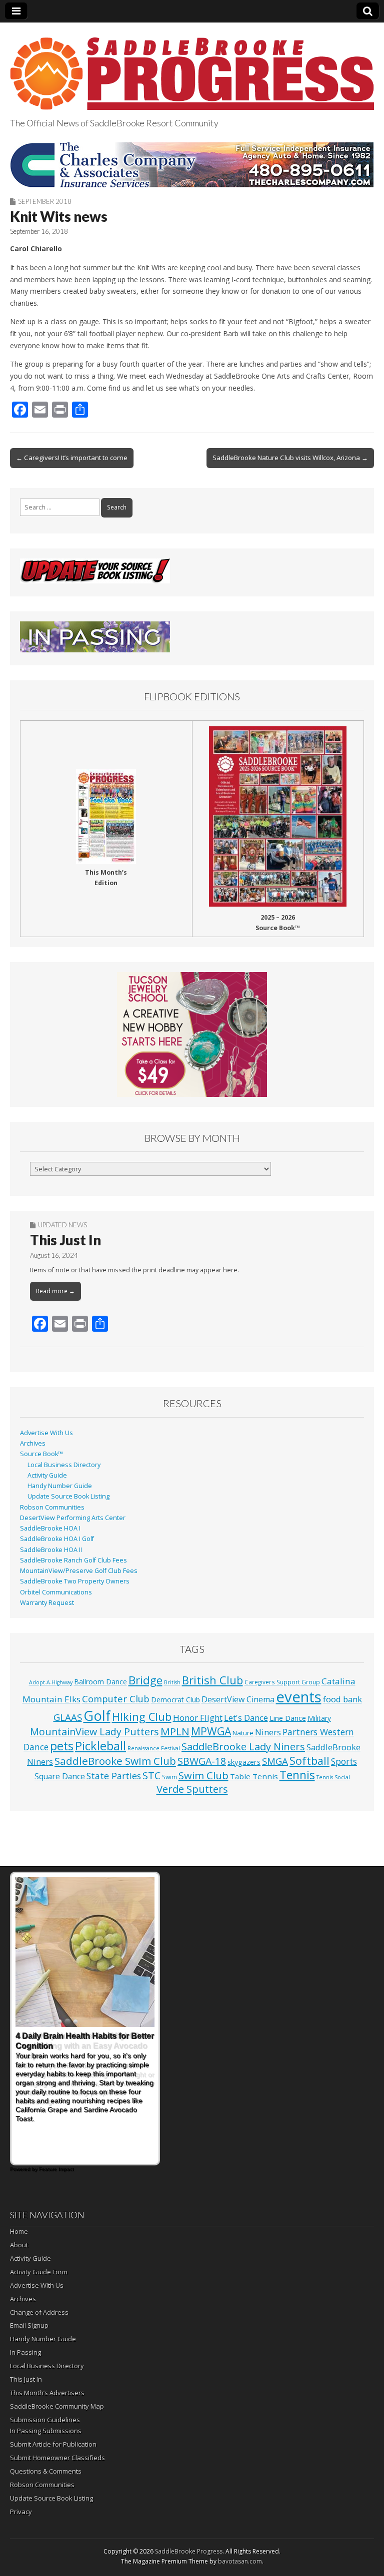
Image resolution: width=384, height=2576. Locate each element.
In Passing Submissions (46, 2431)
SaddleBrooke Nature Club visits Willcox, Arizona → (290, 458)
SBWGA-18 (202, 1761)
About (19, 2245)
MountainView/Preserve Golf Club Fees (79, 1571)
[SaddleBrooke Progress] (192, 68)
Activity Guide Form (39, 2272)
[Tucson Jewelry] (192, 1034)
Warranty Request (47, 1603)
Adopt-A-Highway (51, 1682)
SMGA (275, 1761)
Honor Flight (198, 1718)
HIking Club (142, 1717)
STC (151, 1776)
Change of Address (39, 2312)
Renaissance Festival (154, 1748)
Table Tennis (254, 1776)
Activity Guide (47, 1475)
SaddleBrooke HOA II (51, 1550)
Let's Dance (246, 1718)
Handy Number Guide (60, 1486)
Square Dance (60, 1776)
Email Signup (29, 2325)
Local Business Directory (64, 1465)
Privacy (21, 2512)
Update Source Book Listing (68, 1496)
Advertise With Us (46, 1433)
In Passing (25, 2352)
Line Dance (288, 1718)
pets (62, 1746)
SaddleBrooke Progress (189, 2551)
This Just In (65, 1240)
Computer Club (116, 1699)
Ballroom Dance (100, 1682)
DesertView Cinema (238, 1699)
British (172, 1682)
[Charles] (192, 165)
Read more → (55, 1291)
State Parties (114, 1776)
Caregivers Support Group (282, 1682)
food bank (342, 1699)
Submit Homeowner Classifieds (57, 2458)
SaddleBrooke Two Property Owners (75, 1581)
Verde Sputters (192, 1789)
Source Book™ (41, 1454)
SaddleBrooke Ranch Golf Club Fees (73, 1560)
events (299, 1697)
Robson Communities (52, 1507)
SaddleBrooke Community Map (57, 2406)
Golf (97, 1716)
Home (19, 2231)
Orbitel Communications (56, 1592)
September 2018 (45, 201)
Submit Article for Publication (53, 2444)
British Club (212, 1680)
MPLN (175, 1731)
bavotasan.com (240, 2561)
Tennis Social (333, 1777)
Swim (169, 1777)
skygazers (244, 1762)
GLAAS (68, 1717)
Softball (309, 1761)
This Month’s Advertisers (47, 2393)
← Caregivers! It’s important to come (72, 458)
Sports (344, 1762)
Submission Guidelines (45, 2420)
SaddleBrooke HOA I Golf (57, 1539)
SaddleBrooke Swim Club (115, 1761)
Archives (33, 1443)
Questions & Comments (46, 2471)
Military (319, 1718)
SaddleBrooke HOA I (50, 1528)
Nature (243, 1733)
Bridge (145, 1680)
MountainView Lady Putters (94, 1732)
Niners (268, 1732)
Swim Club (203, 1775)
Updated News (62, 1225)
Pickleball (100, 1746)
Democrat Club (175, 1700)
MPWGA (211, 1731)
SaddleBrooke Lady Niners (243, 1747)
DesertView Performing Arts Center (73, 1518)
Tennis (297, 1775)
